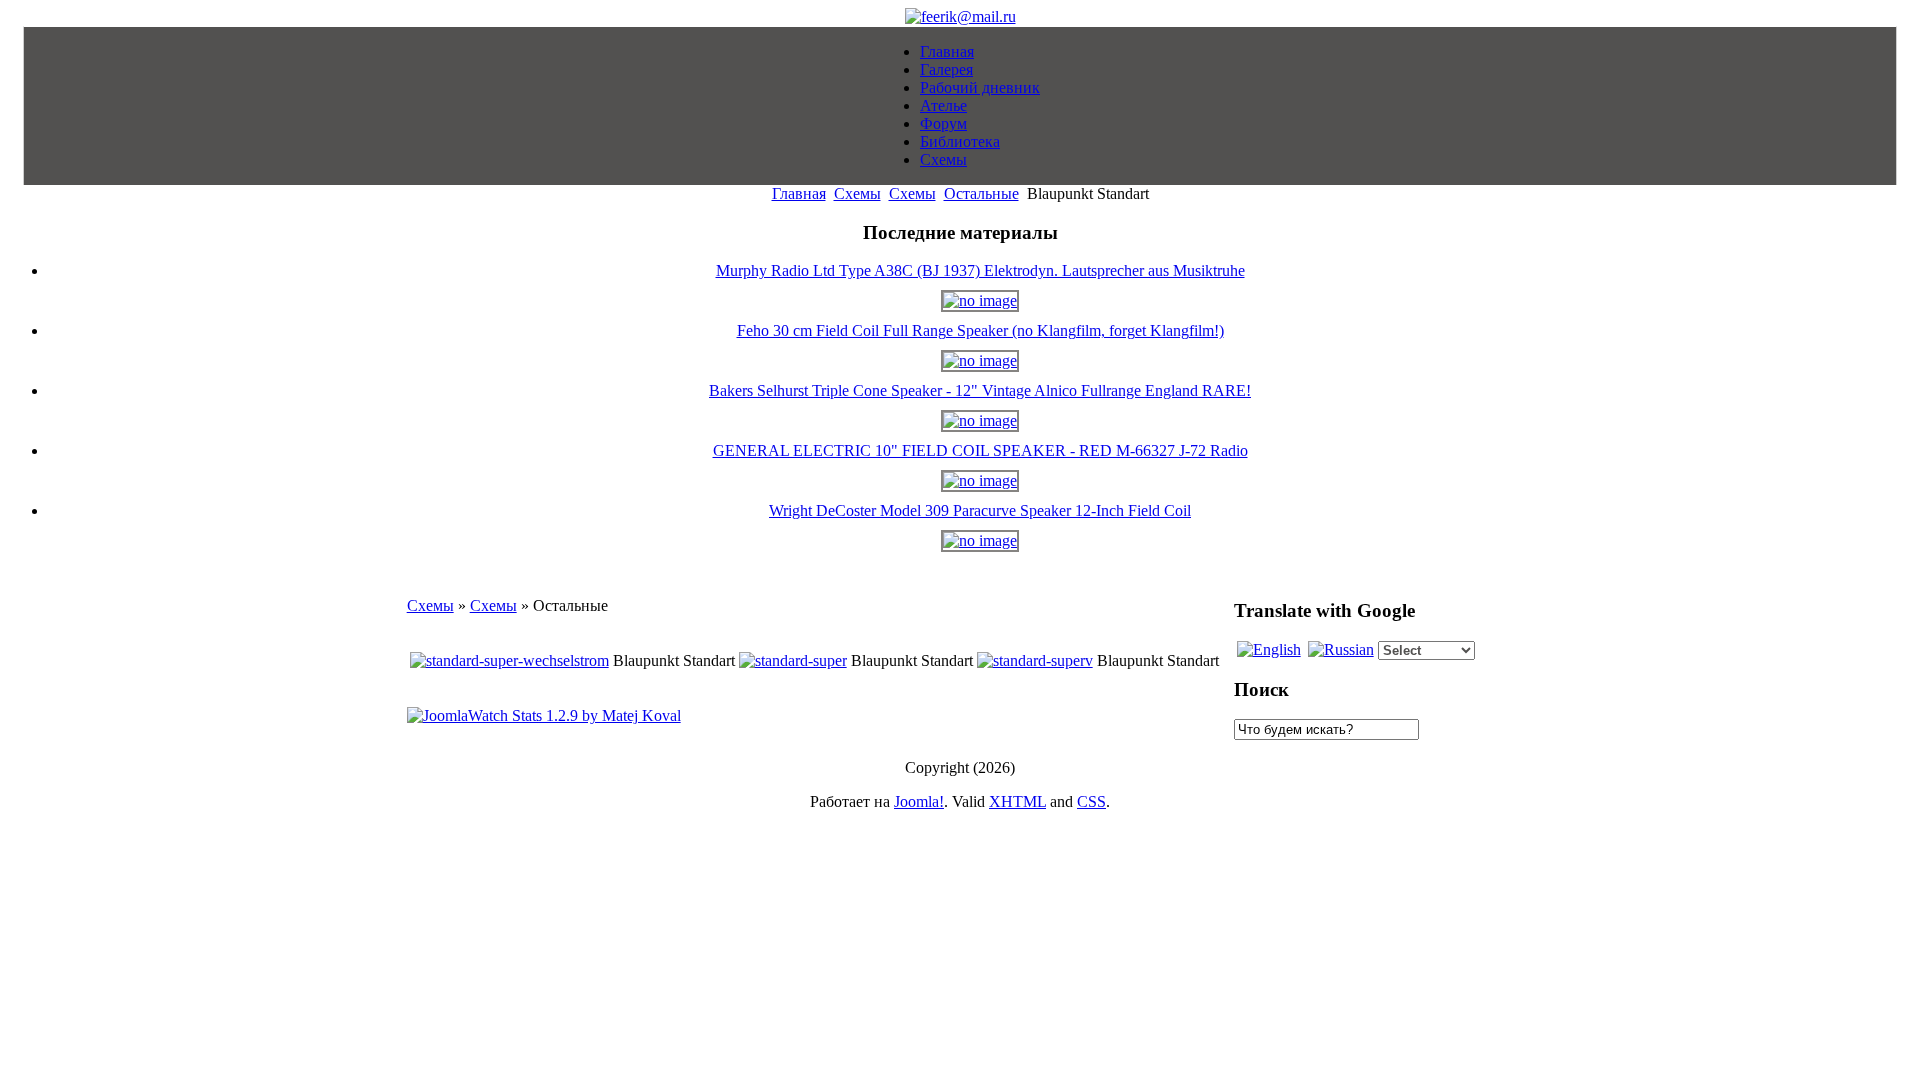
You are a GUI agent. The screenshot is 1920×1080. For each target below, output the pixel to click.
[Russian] (1341, 649)
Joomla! (919, 801)
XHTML (1017, 801)
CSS (1091, 801)
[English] (1269, 649)
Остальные (981, 193)
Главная (799, 193)
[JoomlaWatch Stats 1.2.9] (544, 715)
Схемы (857, 193)
